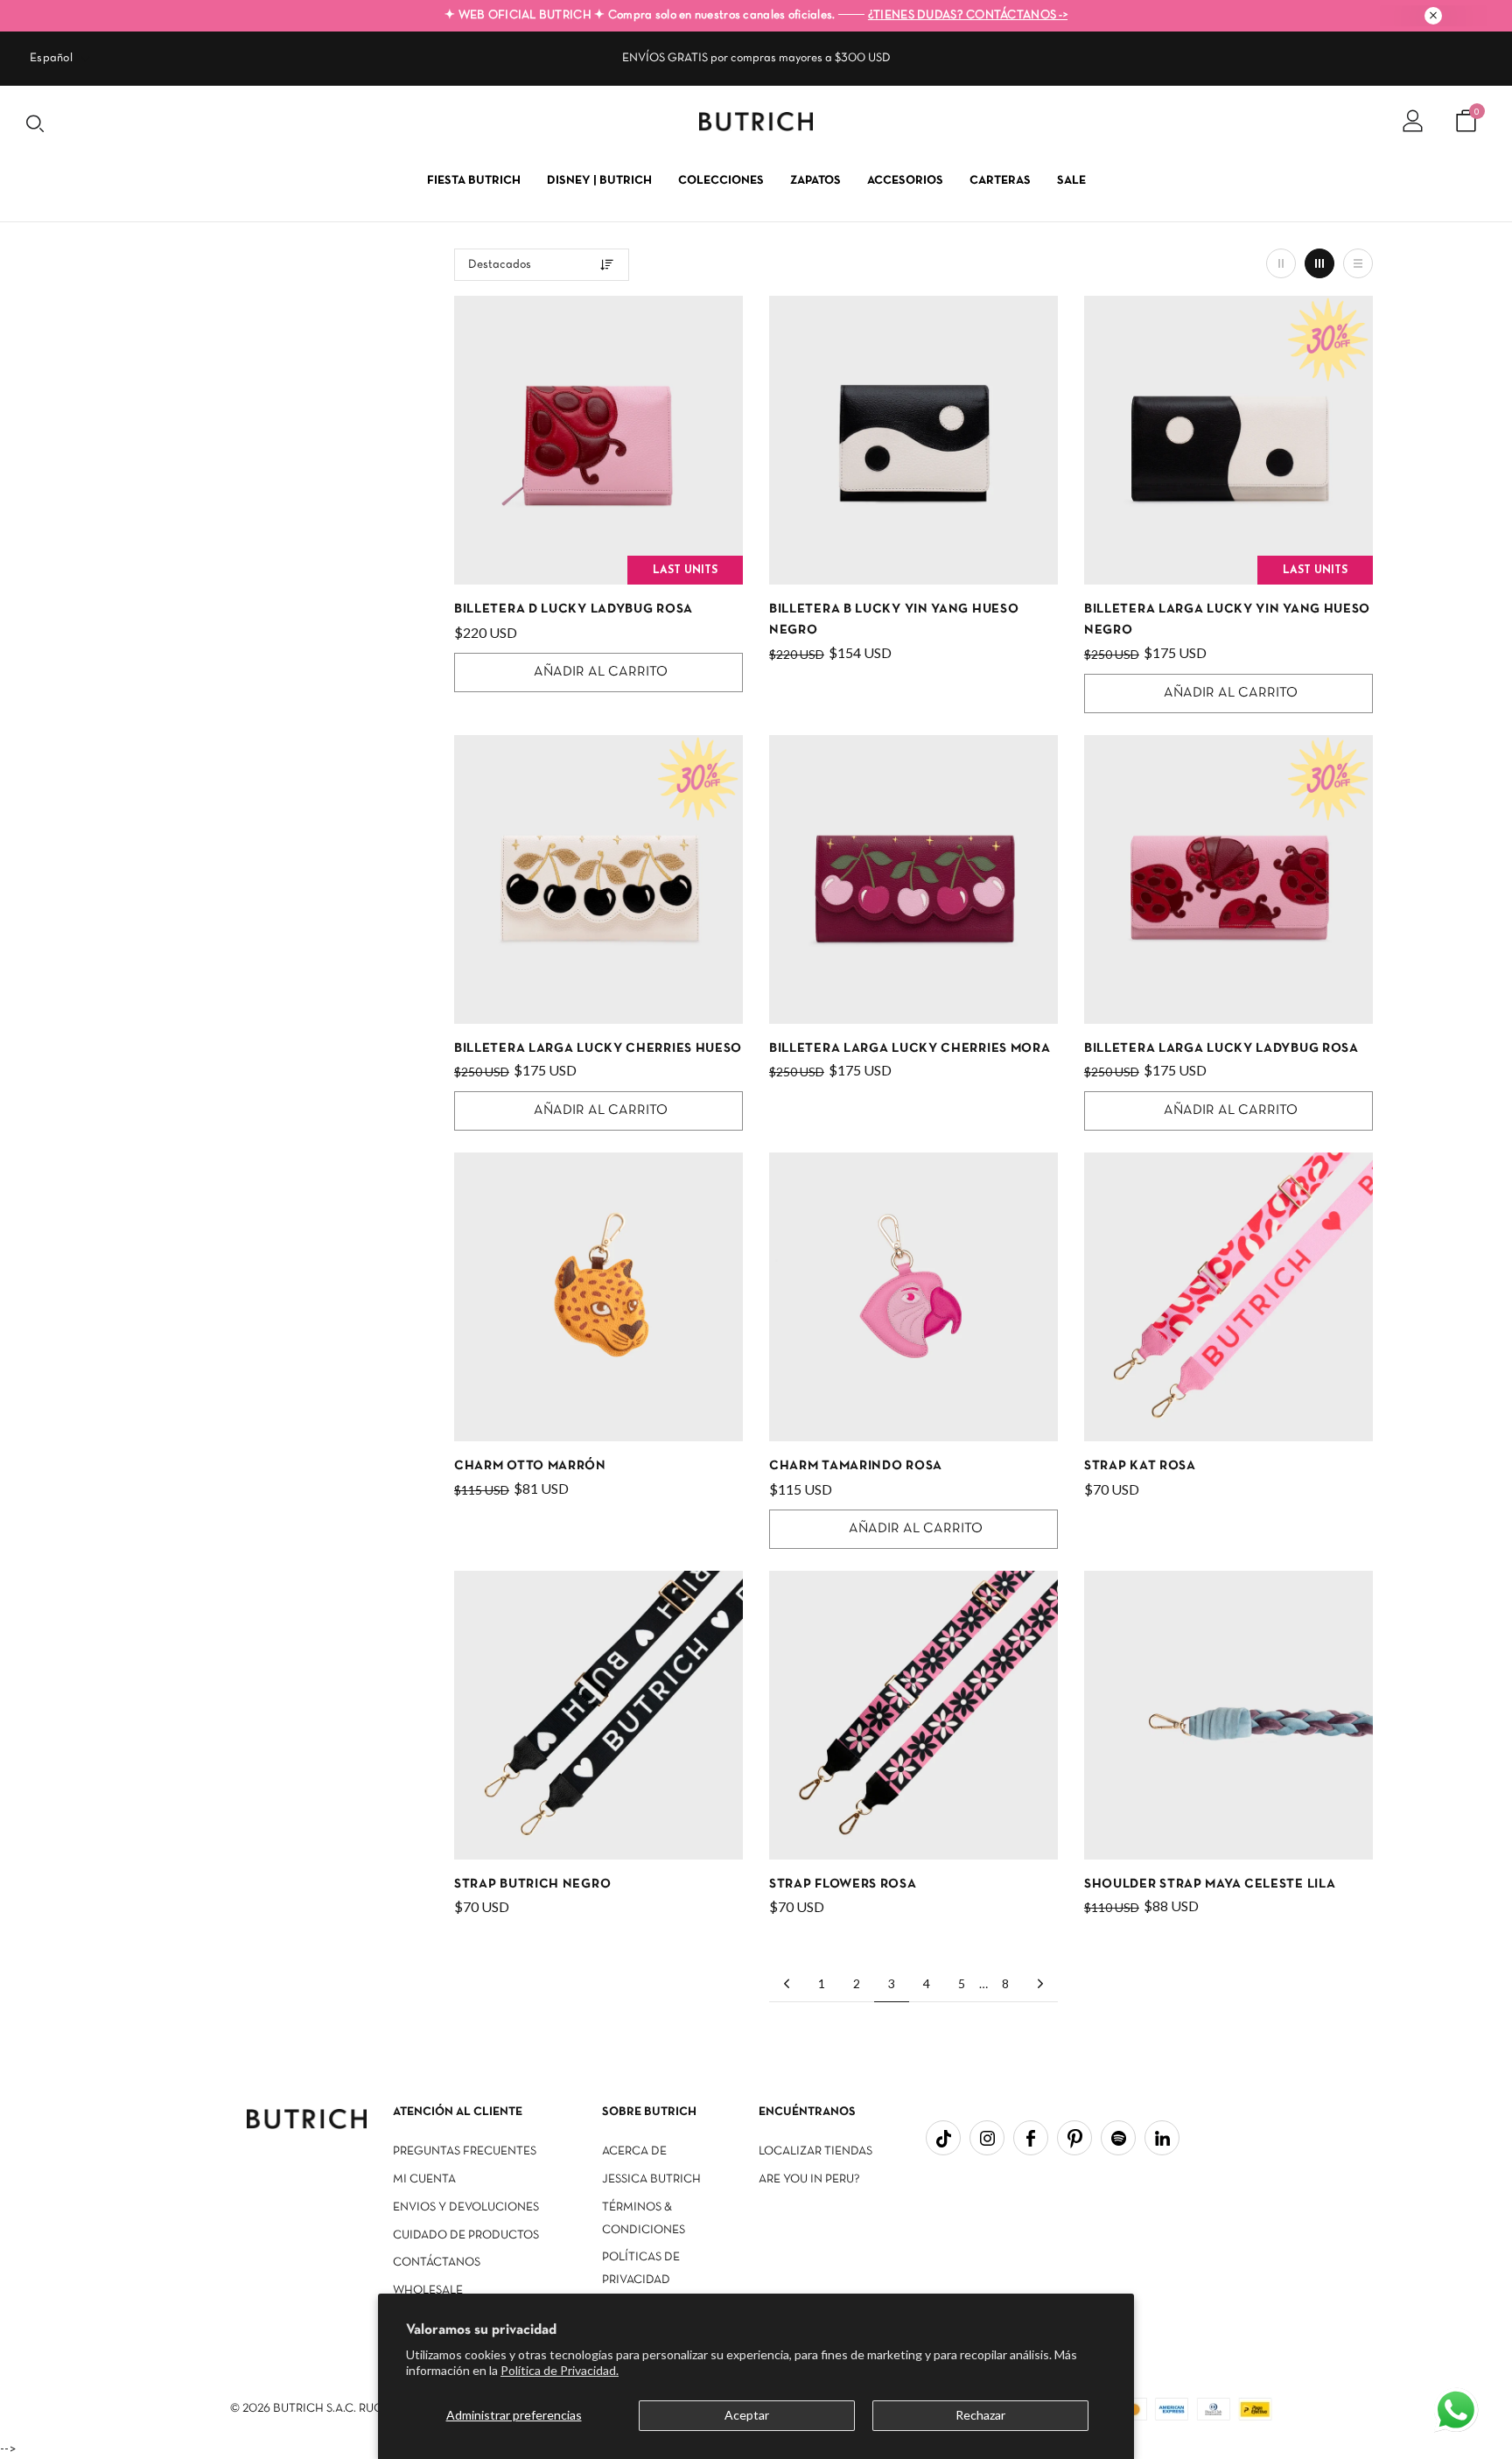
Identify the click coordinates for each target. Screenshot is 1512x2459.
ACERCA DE (634, 2151)
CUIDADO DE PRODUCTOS (466, 2235)
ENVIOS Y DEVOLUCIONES (466, 2207)
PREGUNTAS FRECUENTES (465, 2151)
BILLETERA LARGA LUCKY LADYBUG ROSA (1221, 1048)
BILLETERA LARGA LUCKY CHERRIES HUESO (598, 1048)
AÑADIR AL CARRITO (601, 672)
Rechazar (980, 2415)
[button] (1458, 2412)
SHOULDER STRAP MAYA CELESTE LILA (1210, 1884)
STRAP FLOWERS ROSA (843, 1884)
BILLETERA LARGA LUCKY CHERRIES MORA (910, 1048)
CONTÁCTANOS (437, 2263)
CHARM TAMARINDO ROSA (856, 1466)
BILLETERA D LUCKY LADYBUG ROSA (574, 609)
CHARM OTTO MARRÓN (530, 1466)
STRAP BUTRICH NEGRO (532, 1884)
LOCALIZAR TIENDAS (815, 2151)
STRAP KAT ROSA (1140, 1466)
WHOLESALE (428, 2291)
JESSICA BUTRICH (651, 2179)
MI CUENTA (424, 2179)
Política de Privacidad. (560, 2370)
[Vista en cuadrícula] (1281, 263)
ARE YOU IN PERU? (809, 2179)
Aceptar (747, 2415)
